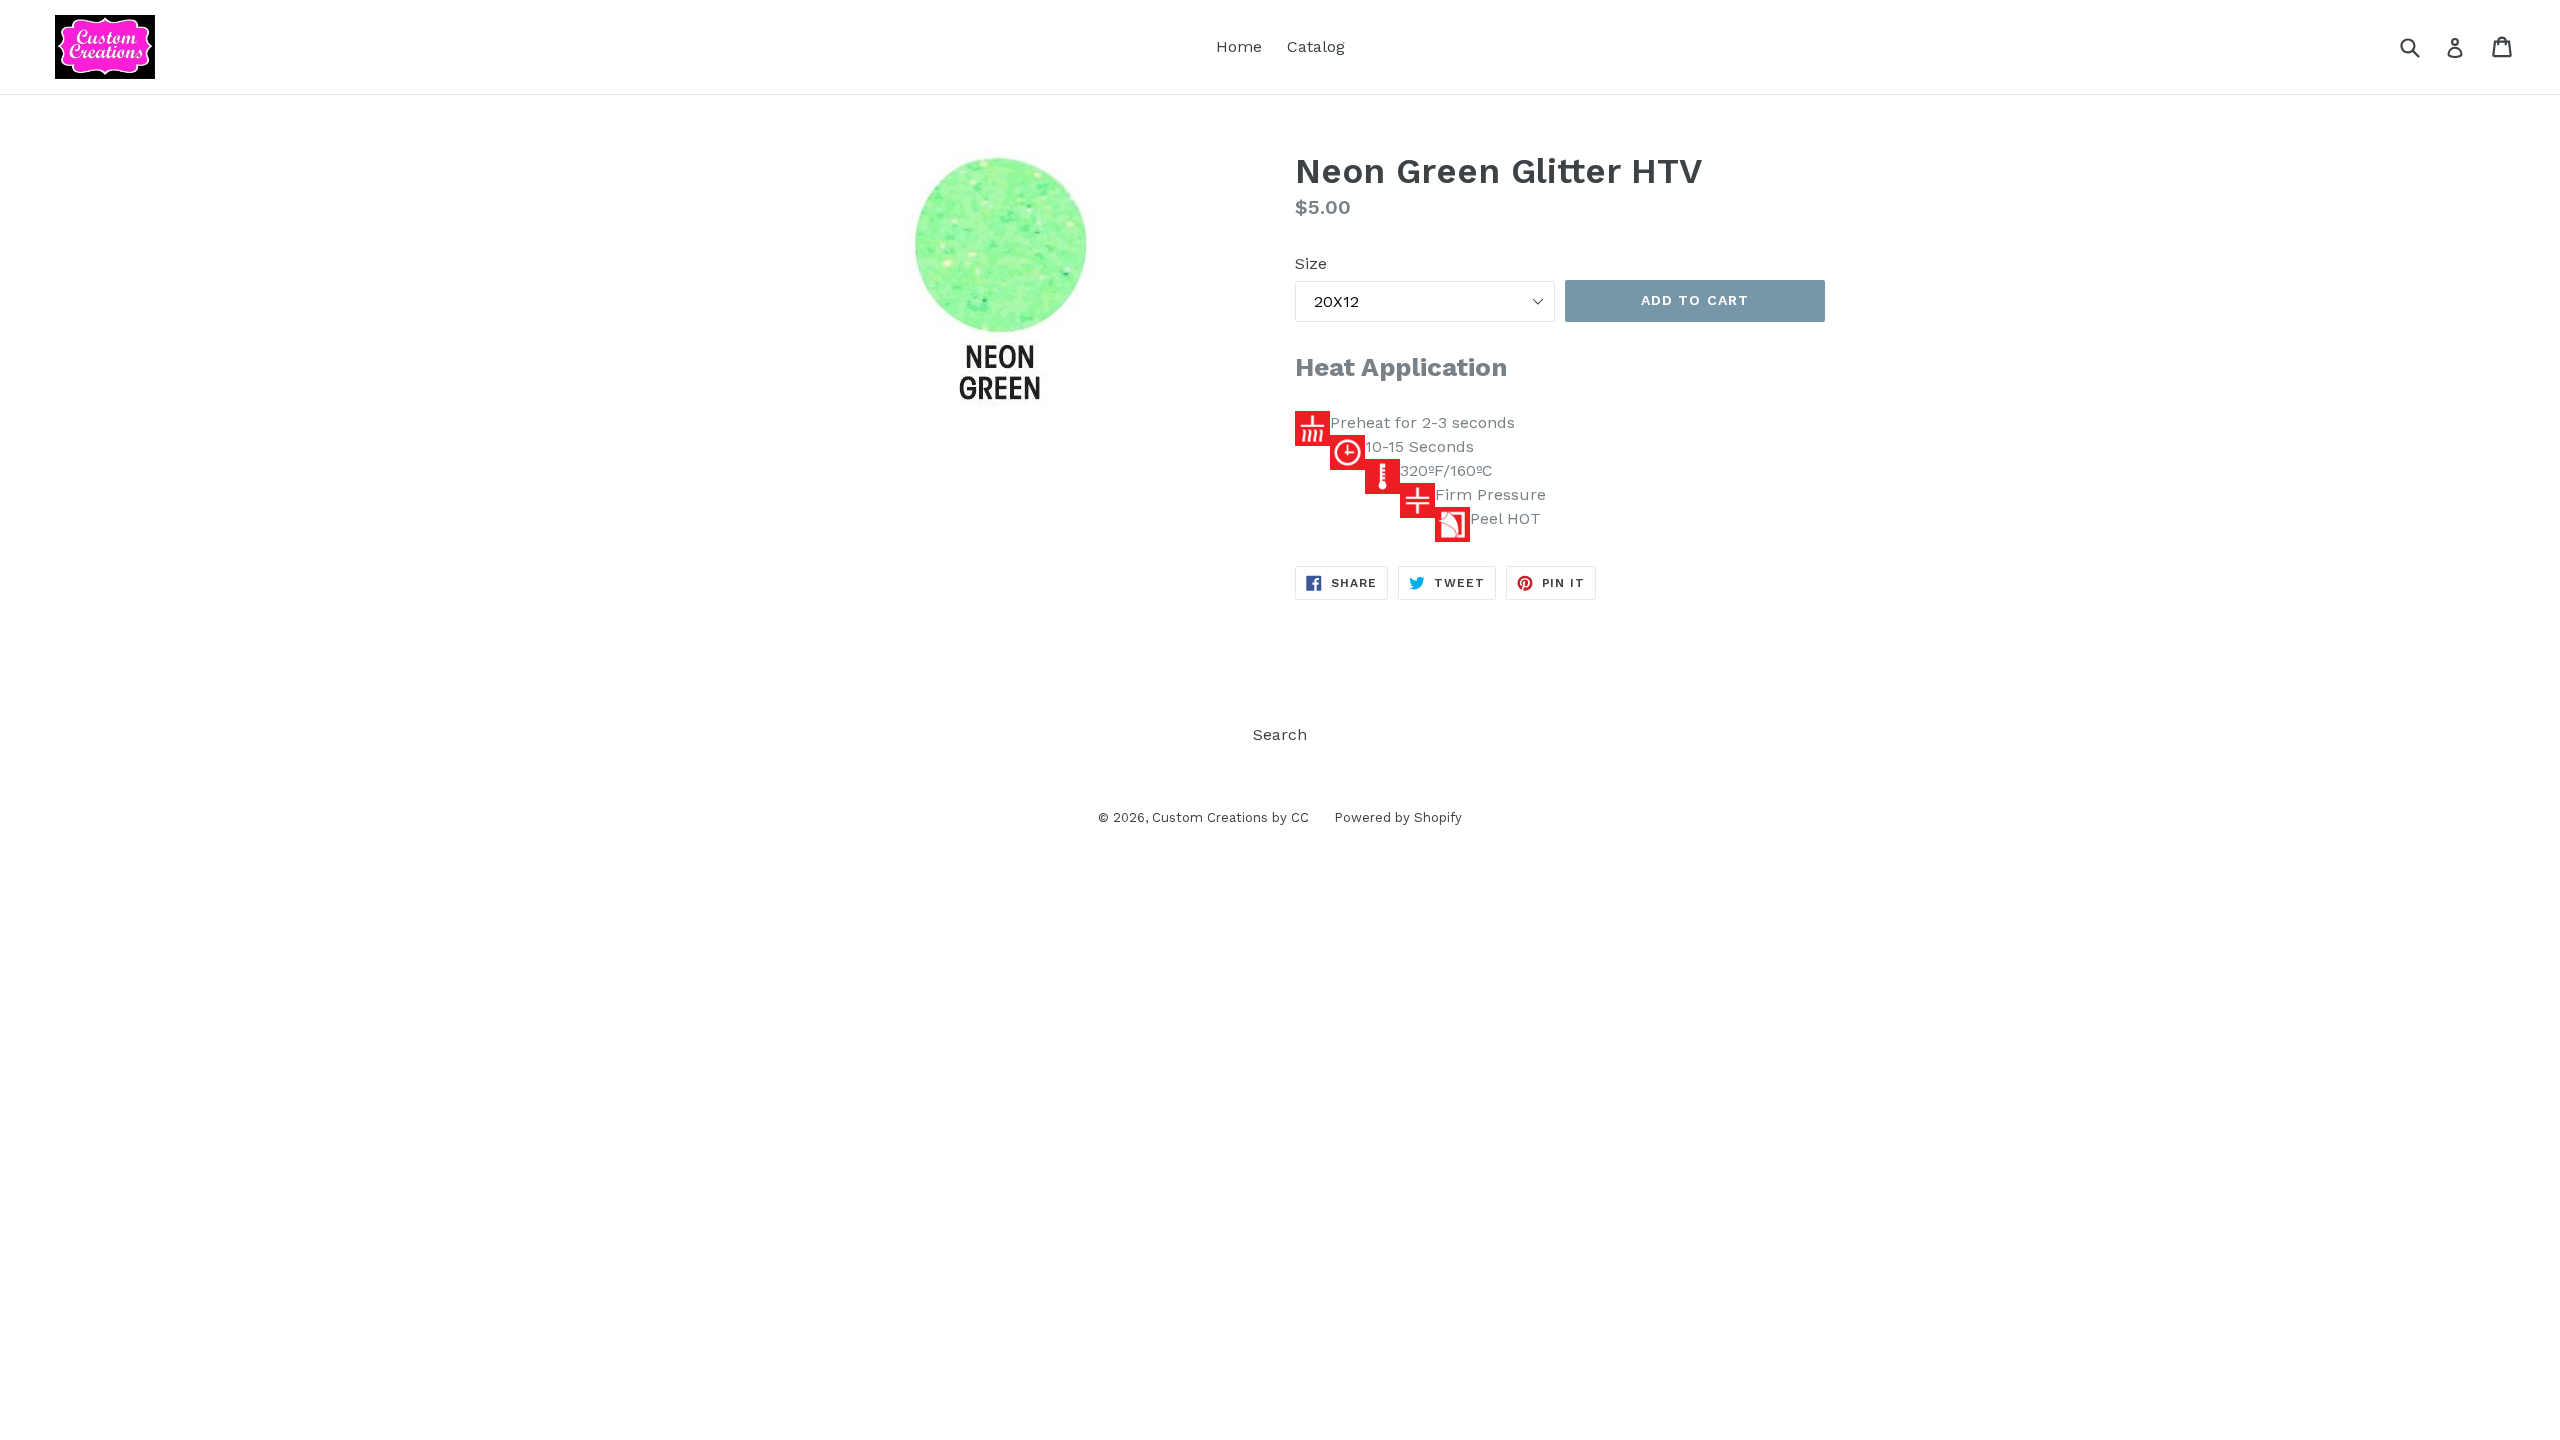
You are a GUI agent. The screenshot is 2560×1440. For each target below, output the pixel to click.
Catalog (1316, 46)
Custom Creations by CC (1230, 817)
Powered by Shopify (1398, 817)
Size (1311, 263)
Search (1280, 734)
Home (1239, 46)
